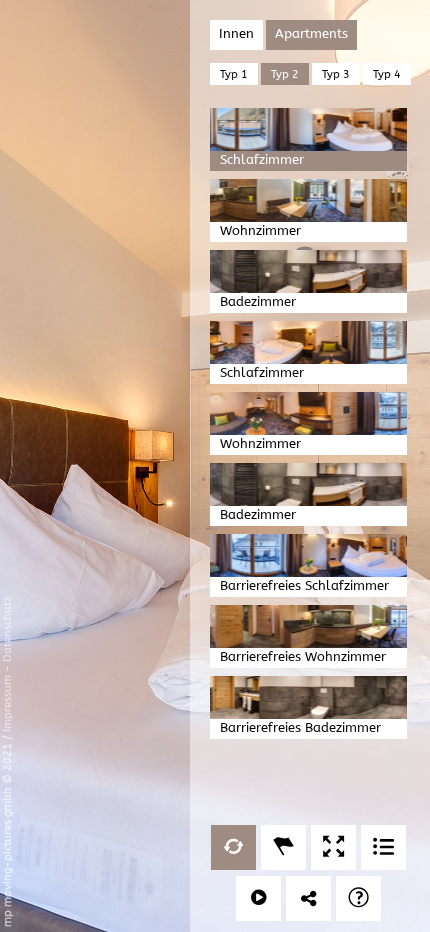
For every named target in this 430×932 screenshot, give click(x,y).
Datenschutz (7, 629)
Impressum (7, 703)
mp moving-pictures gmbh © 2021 (7, 833)
